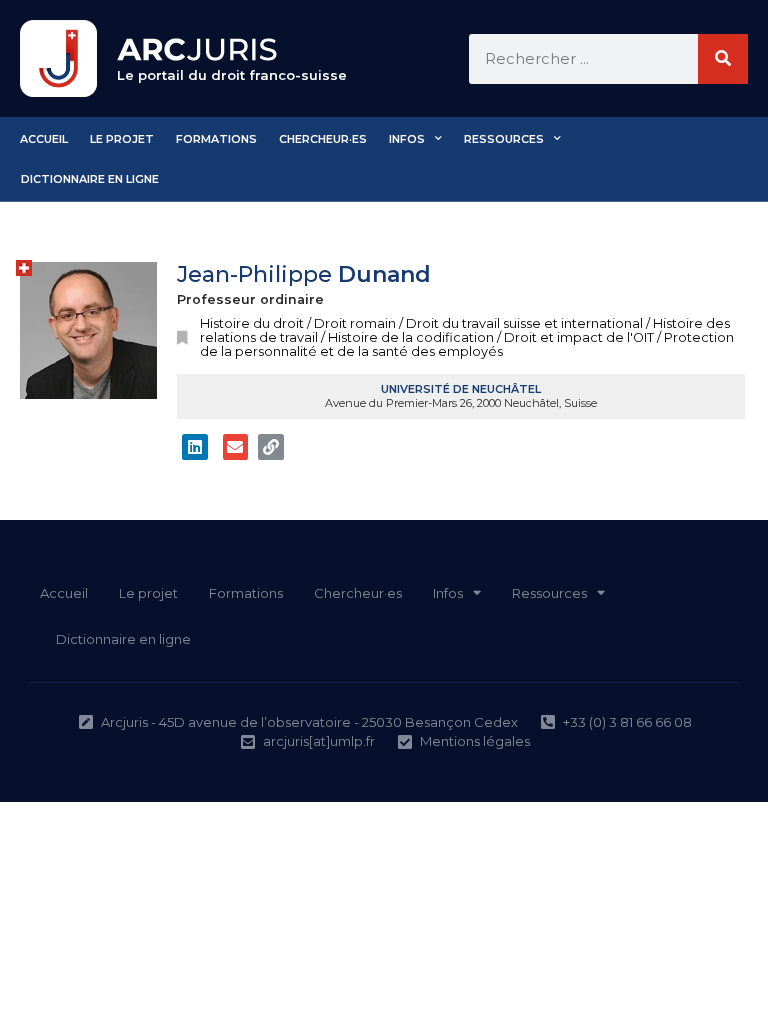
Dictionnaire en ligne (90, 179)
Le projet (122, 139)
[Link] (271, 447)
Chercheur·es (323, 139)
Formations (216, 139)
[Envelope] (236, 447)
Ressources (504, 139)
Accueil (44, 139)
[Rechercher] (723, 59)
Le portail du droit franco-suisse (232, 75)
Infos (407, 139)
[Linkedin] (195, 447)
